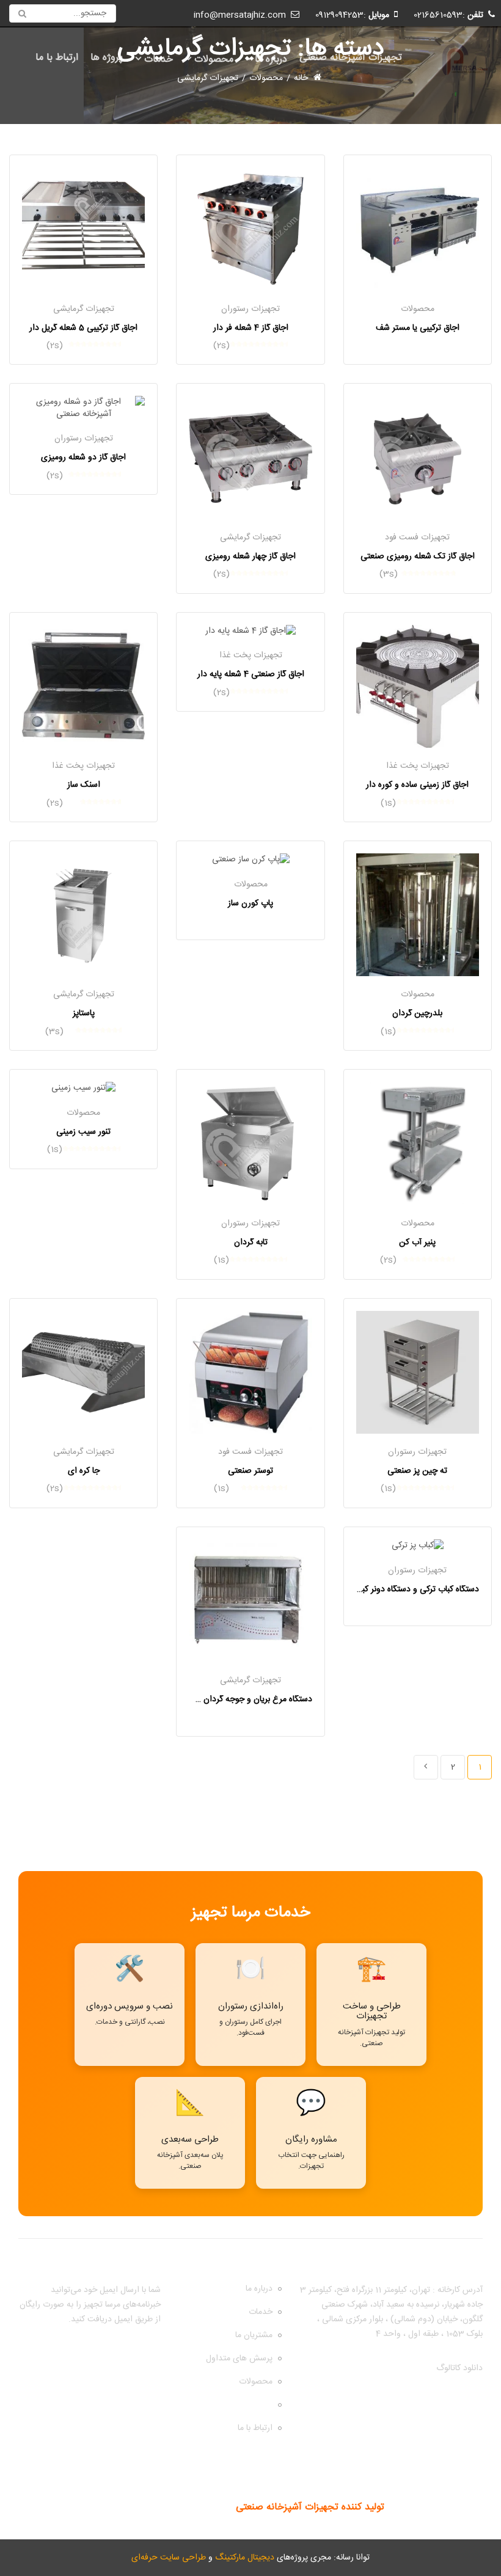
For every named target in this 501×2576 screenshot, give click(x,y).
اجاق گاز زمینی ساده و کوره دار (417, 785)
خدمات (159, 60)
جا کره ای (84, 1471)
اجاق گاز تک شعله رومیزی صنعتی (418, 556)
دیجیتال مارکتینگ (245, 2558)
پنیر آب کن (417, 1242)
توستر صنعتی (250, 1471)
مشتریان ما (254, 2335)
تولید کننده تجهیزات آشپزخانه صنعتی (310, 2507)
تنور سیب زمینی (83, 1132)
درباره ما (271, 60)
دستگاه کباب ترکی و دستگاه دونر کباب (416, 1589)
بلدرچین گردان (417, 1013)
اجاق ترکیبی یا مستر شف (418, 328)
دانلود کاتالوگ (459, 2368)
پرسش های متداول (239, 2359)
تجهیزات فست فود (417, 538)
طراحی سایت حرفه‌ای (169, 2558)
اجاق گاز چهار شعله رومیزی (250, 556)
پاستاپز (84, 1013)
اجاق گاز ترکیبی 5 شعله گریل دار (83, 328)
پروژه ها (107, 58)
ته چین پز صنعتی (417, 1471)
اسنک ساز (84, 785)
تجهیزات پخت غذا (418, 766)
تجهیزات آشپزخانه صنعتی (351, 58)
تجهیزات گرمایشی (84, 309)
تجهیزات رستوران (250, 309)
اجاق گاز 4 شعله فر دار (251, 328)
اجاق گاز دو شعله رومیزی (83, 458)
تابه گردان (251, 1242)
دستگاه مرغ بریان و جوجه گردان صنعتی (245, 1699)
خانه (301, 79)
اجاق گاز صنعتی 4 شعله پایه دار (251, 674)
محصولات (214, 60)
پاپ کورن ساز (250, 903)
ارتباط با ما (57, 58)
